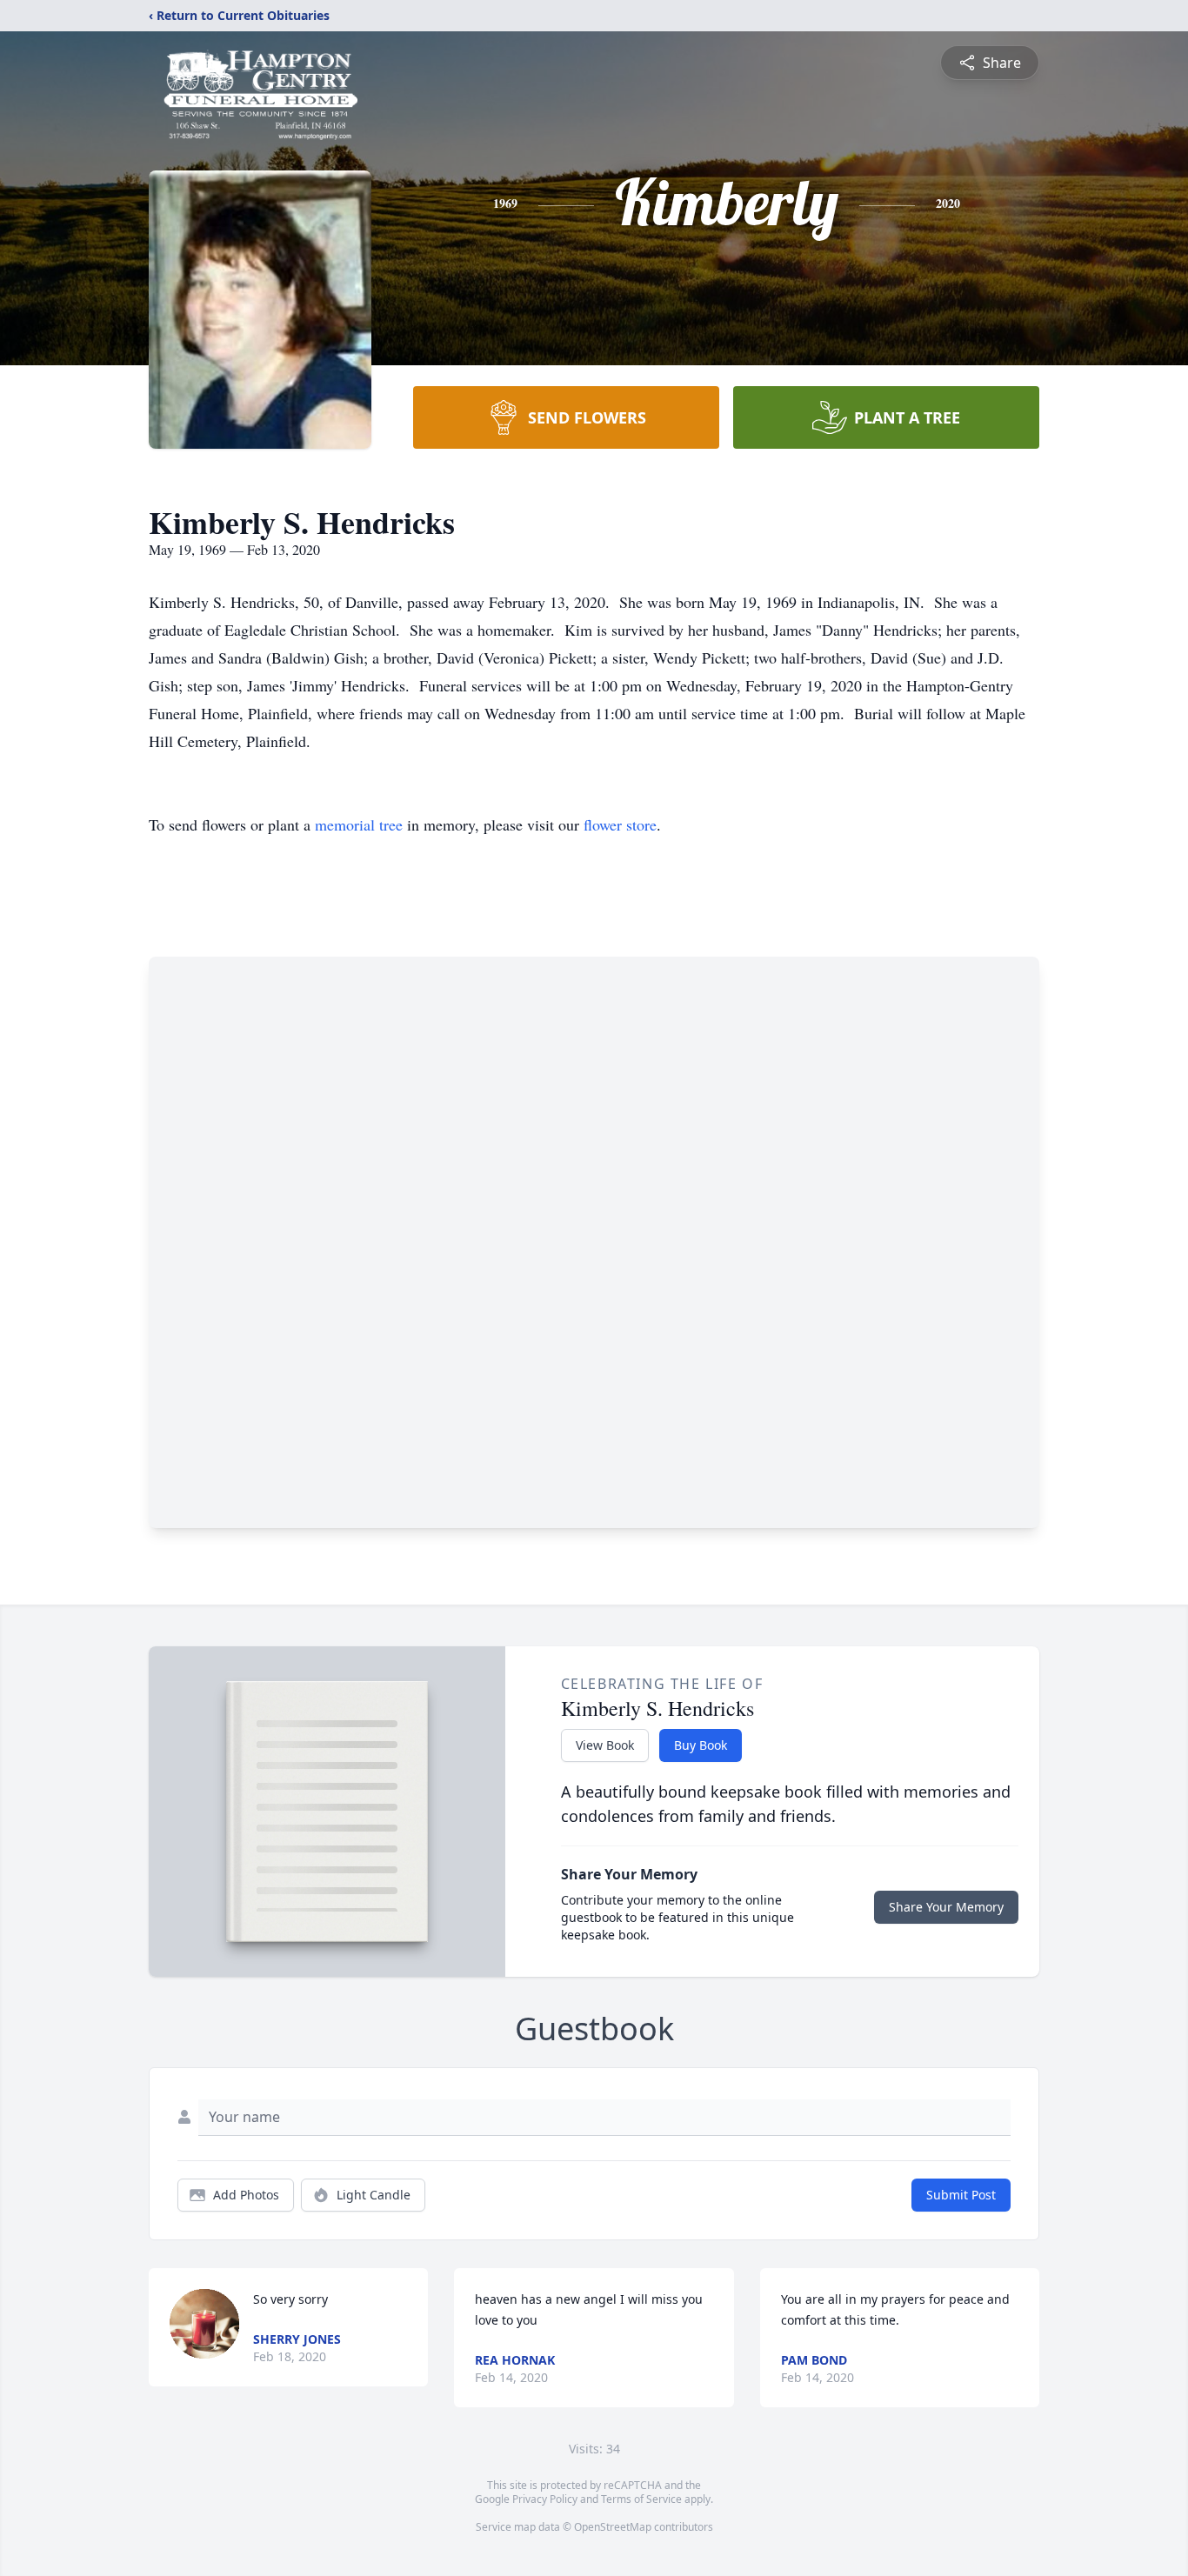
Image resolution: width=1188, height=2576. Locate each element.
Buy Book (701, 1745)
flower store (620, 824)
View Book (605, 1745)
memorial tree (359, 824)
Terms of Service (641, 2499)
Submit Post (961, 2195)
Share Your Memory (946, 1907)
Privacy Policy (545, 2499)
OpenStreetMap (613, 2527)
